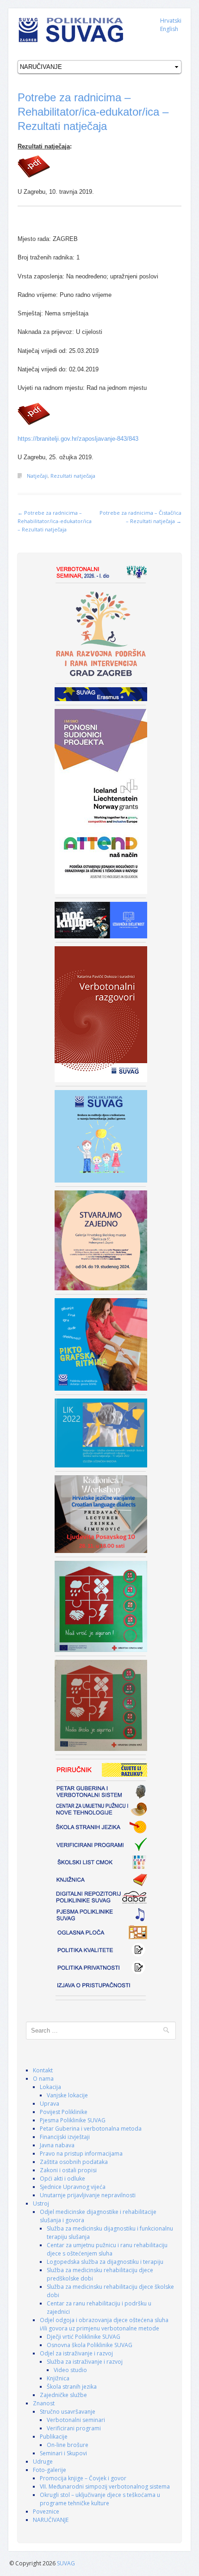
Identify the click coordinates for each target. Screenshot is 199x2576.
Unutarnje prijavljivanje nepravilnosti (88, 2195)
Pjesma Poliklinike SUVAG (73, 2120)
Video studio (70, 2370)
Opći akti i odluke (62, 2179)
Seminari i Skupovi (63, 2453)
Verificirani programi (74, 2428)
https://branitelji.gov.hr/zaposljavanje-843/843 (78, 439)
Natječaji (37, 476)
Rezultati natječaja (73, 476)
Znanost (44, 2403)
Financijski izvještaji (65, 2137)
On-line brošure (68, 2445)
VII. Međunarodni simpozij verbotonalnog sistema (105, 2487)
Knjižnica (58, 2378)
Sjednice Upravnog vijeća (73, 2187)
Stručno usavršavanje (68, 2412)
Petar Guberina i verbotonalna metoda (91, 2129)
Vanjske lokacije (67, 2095)
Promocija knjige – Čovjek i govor (83, 2478)
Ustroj (41, 2203)
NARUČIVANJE (51, 2520)
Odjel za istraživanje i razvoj (76, 2353)
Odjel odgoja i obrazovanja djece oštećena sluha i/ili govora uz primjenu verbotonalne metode (104, 2324)
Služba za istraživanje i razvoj (85, 2362)
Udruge (43, 2462)
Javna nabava (57, 2145)
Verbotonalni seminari (76, 2420)
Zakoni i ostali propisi (68, 2170)
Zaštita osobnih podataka (74, 2162)
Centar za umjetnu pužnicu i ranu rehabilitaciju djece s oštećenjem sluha (107, 2249)
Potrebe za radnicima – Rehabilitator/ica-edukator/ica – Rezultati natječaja (93, 112)
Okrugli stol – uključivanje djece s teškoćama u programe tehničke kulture (100, 2499)
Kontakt (43, 2070)
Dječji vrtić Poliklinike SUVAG (84, 2337)
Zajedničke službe (63, 2395)
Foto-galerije (50, 2470)
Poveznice (46, 2511)
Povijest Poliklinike (64, 2112)
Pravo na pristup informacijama (81, 2154)
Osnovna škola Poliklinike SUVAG (90, 2345)
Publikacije (54, 2437)
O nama (43, 2079)
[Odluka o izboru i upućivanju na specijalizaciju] (99, 166)
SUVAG (66, 2563)
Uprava (50, 2104)
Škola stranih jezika (72, 2387)
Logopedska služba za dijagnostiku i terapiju (105, 2262)
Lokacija (50, 2087)
